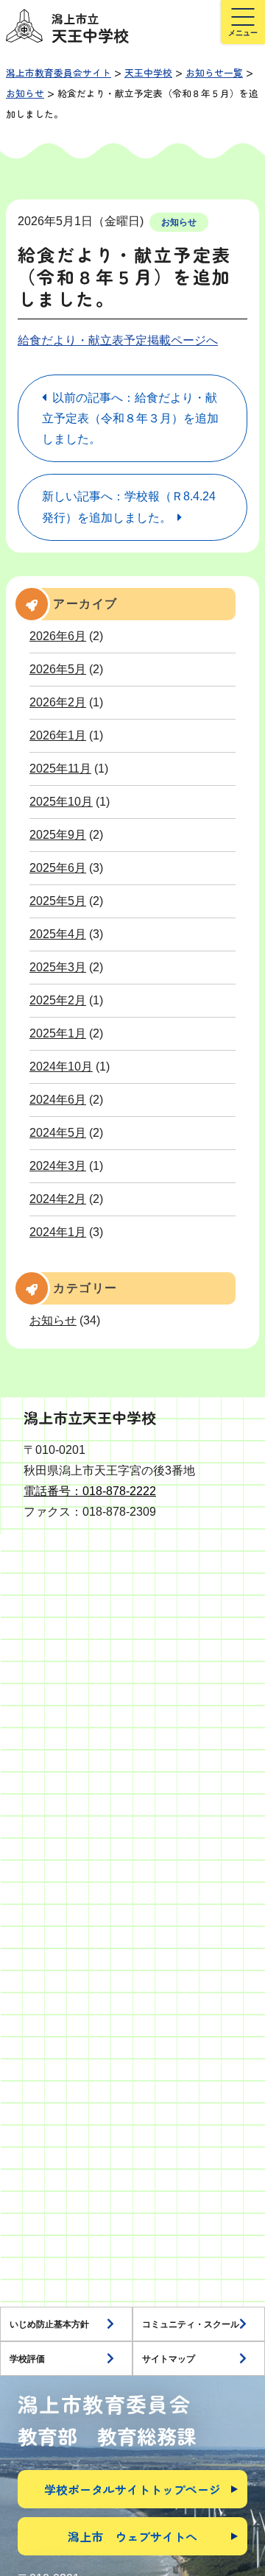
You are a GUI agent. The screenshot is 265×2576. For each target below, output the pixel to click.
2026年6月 (58, 636)
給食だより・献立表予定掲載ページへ (118, 340)
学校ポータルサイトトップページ (132, 2489)
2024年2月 (58, 1199)
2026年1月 (58, 735)
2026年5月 (58, 669)
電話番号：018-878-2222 (90, 1491)
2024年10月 (61, 1067)
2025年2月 (58, 1000)
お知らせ (179, 222)
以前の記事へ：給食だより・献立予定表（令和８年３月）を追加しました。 (130, 418)
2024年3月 (58, 1166)
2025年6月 (58, 868)
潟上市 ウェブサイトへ (132, 2536)
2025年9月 (58, 835)
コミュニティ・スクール (191, 2324)
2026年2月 (58, 702)
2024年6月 (58, 1100)
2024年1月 (58, 1232)
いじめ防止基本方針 (49, 2324)
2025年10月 (61, 802)
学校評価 (27, 2359)
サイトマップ (169, 2359)
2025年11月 (60, 769)
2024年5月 (58, 1133)
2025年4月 (58, 934)
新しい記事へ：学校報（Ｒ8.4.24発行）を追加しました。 (129, 507)
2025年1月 (58, 1033)
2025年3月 (58, 967)
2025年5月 (58, 901)
